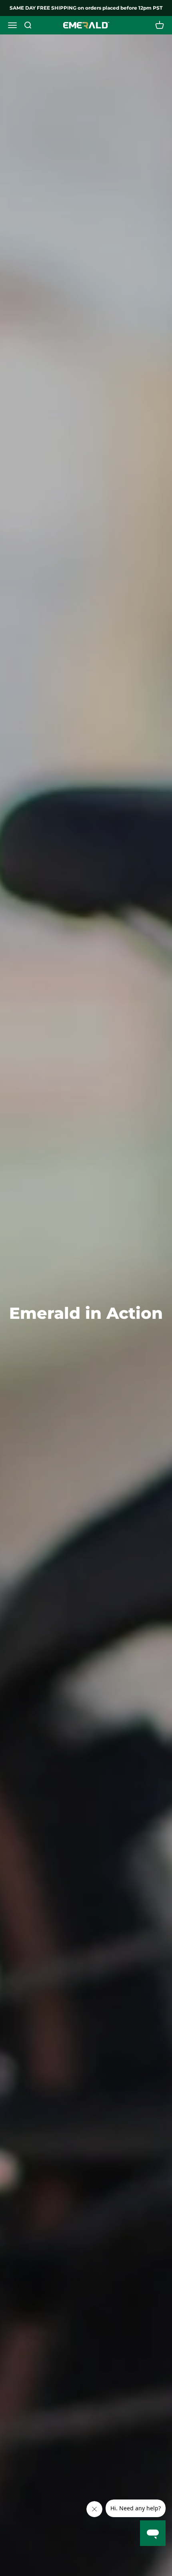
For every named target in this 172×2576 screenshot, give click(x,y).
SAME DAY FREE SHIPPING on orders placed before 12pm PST (86, 8)
